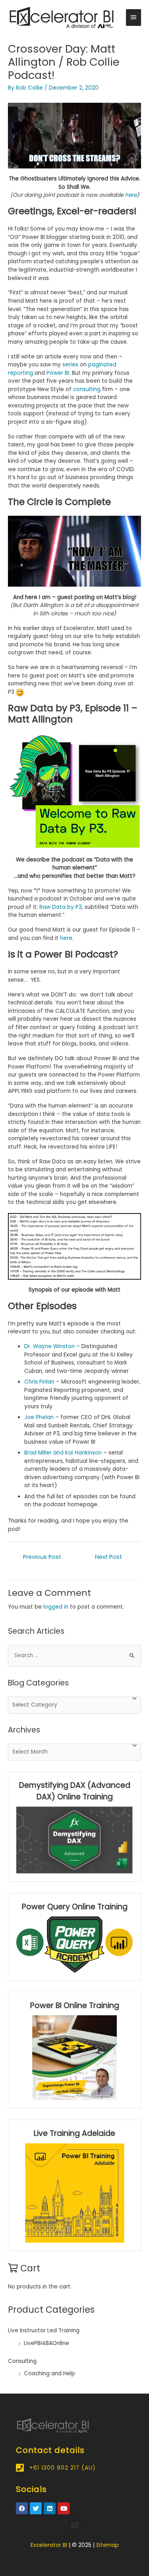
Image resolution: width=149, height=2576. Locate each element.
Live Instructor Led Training (44, 2330)
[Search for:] (74, 1655)
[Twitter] (36, 2508)
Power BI (58, 373)
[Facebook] (22, 2508)
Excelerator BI (49, 2545)
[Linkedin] (50, 2508)
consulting (87, 389)
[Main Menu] (134, 18)
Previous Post (42, 1557)
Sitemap (107, 2545)
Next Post (108, 1557)
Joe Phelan (39, 1417)
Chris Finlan (39, 1382)
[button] (74, 2525)
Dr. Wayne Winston (49, 1346)
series (70, 365)
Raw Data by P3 (61, 907)
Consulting (22, 2361)
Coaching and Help (49, 2373)
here (66, 938)
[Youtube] (64, 2508)
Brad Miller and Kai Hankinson (63, 1453)
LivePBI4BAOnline (46, 2343)
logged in (56, 1607)
